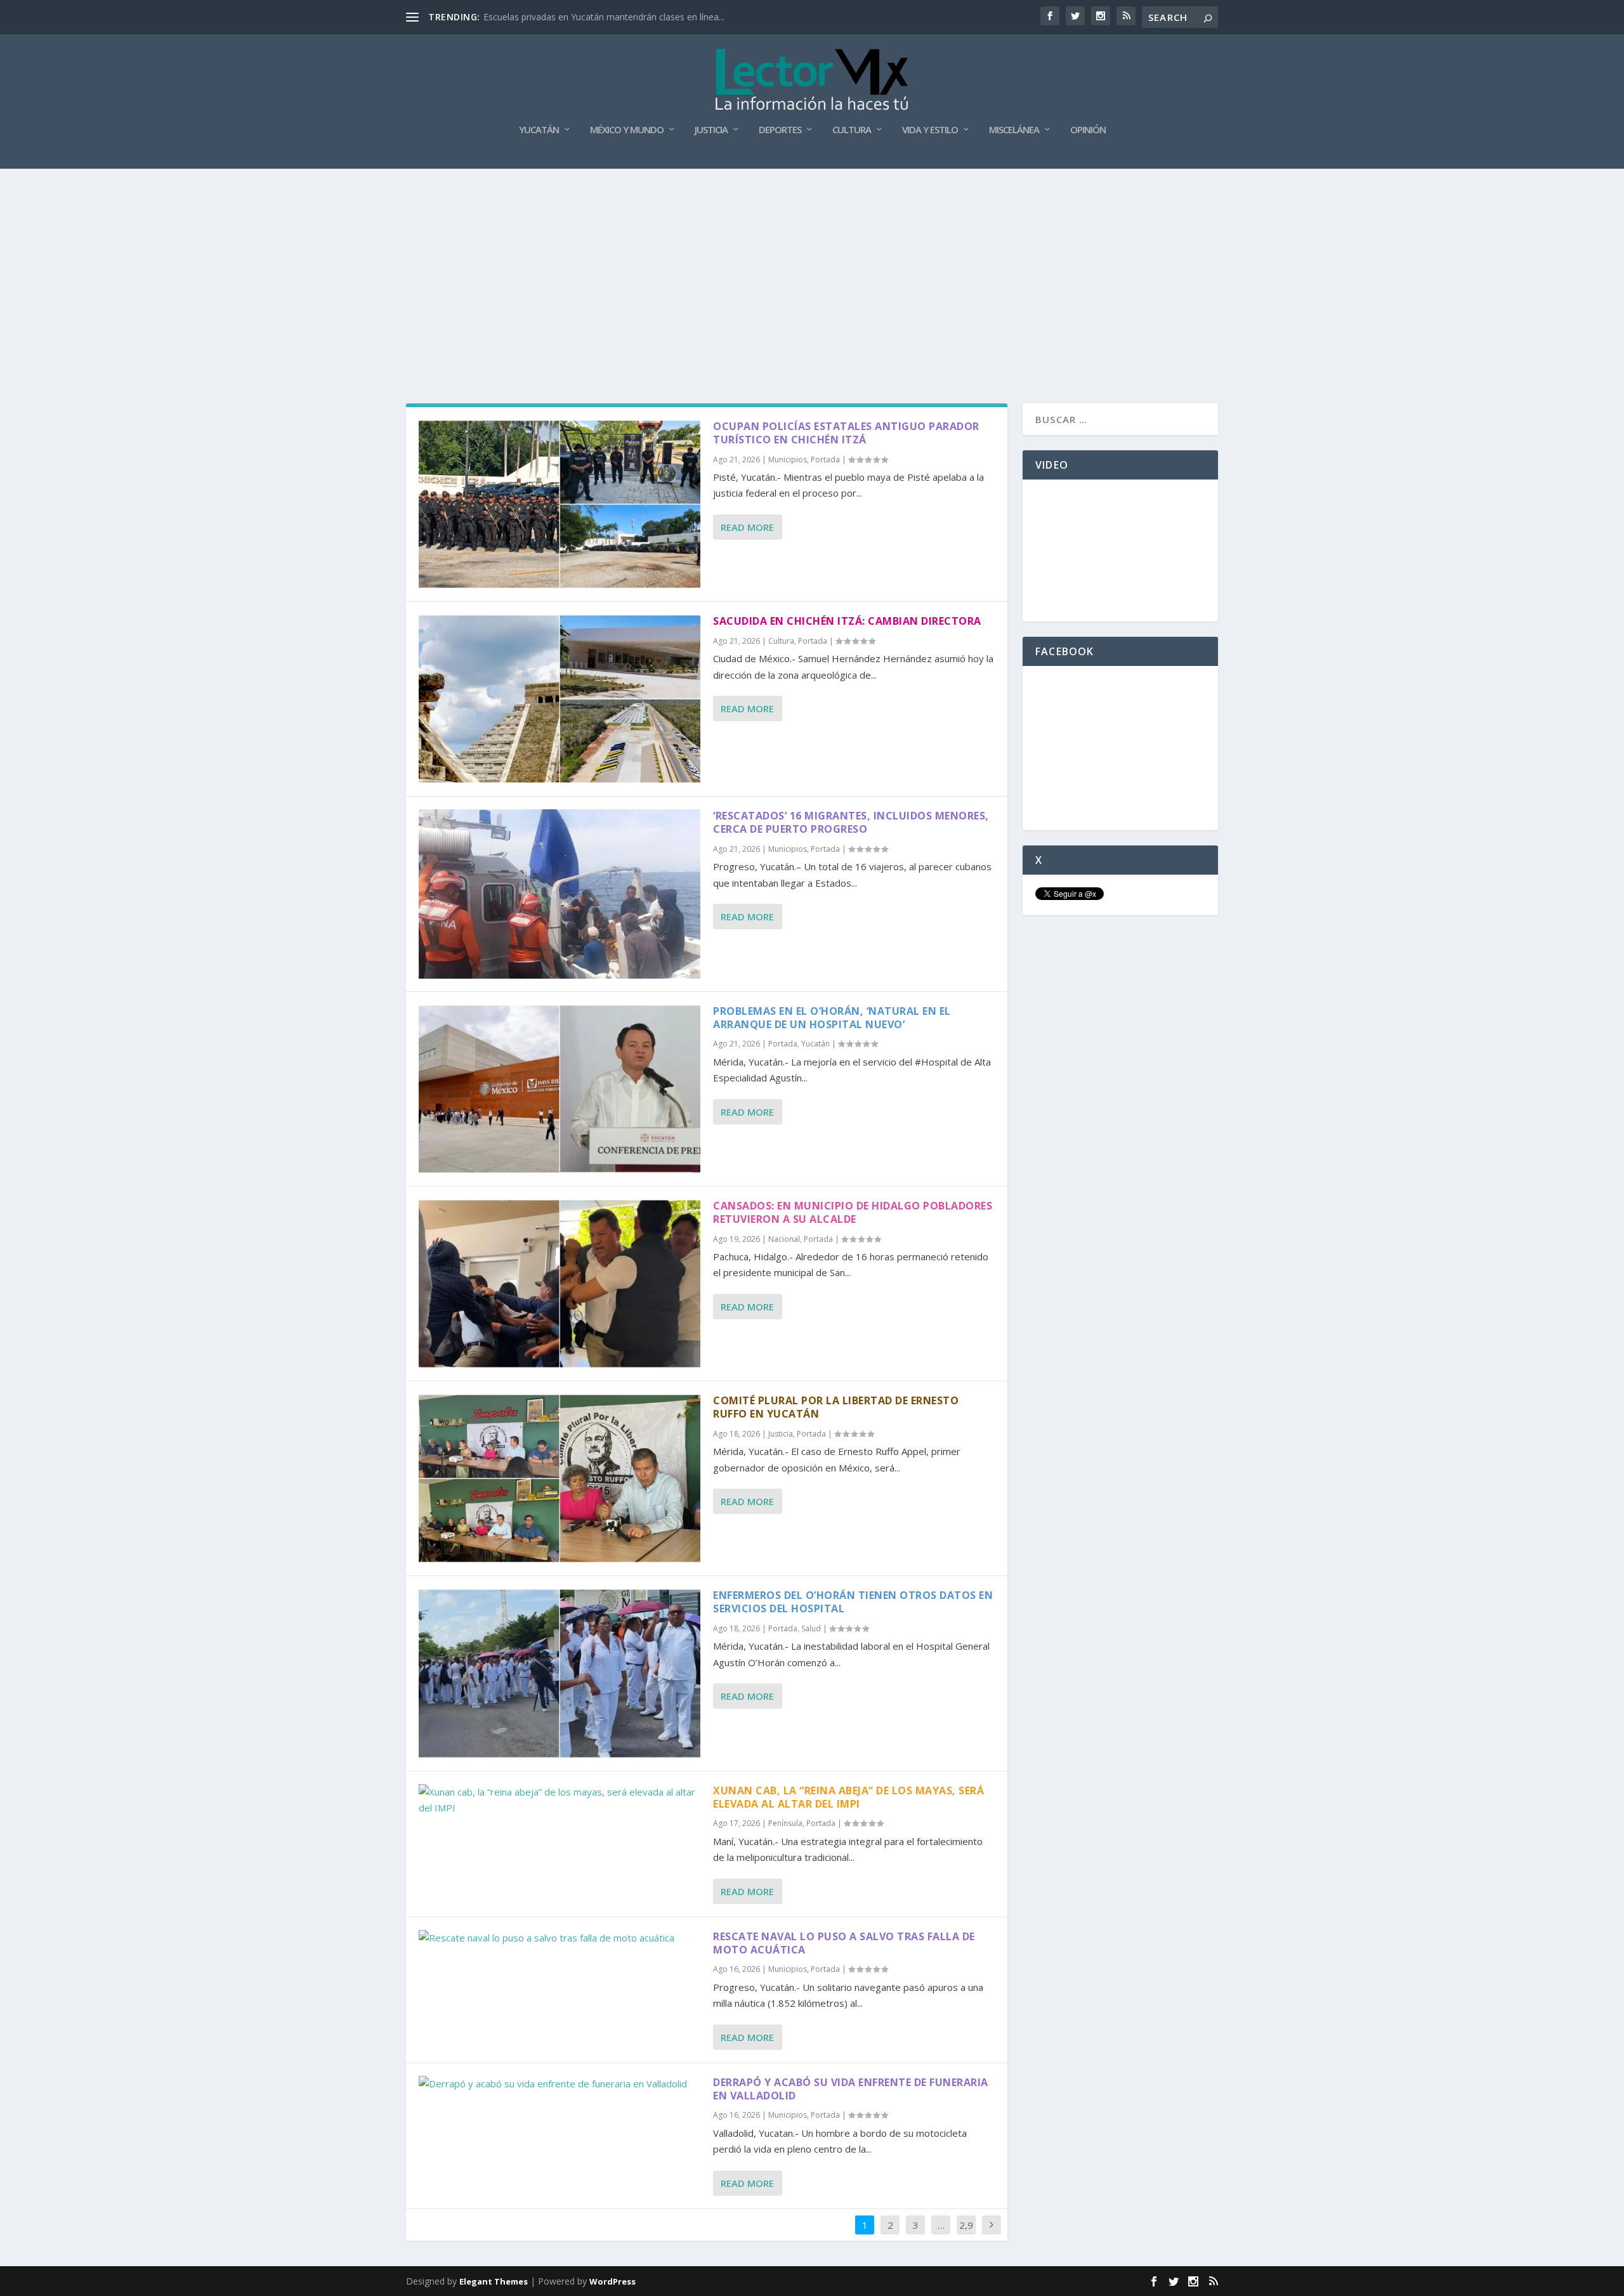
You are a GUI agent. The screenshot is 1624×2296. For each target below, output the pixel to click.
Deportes (780, 130)
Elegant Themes (494, 2281)
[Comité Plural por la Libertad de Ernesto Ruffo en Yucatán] (560, 1478)
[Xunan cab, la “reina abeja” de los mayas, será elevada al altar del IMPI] (560, 1800)
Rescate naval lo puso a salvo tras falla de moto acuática (844, 1943)
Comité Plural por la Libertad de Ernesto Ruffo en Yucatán (836, 1407)
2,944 (966, 2234)
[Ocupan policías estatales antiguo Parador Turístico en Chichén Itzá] (560, 504)
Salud (811, 1628)
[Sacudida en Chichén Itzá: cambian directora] (560, 699)
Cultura (852, 130)
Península (785, 1823)
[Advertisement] (812, 264)
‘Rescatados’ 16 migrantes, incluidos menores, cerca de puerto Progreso (851, 822)
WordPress (612, 2281)
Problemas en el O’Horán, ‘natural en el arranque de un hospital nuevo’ (832, 1018)
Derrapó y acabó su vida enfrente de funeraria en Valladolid (851, 2089)
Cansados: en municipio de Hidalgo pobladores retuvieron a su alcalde (853, 1212)
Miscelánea (1014, 130)
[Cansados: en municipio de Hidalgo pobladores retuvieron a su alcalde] (560, 1284)
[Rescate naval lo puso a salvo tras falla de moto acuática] (560, 1938)
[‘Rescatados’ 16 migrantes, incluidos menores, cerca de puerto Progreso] (560, 894)
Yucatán (539, 130)
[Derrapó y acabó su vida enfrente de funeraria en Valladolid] (560, 2084)
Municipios (788, 460)
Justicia (711, 130)
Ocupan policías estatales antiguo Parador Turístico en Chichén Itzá (846, 433)
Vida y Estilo (930, 130)
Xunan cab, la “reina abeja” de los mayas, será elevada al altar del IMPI (848, 1797)
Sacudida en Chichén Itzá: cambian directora (847, 621)
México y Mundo (627, 130)
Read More (747, 527)
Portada (825, 460)
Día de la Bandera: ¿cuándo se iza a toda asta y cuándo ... (602, 17)
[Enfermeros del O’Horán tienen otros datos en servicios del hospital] (560, 1673)
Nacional (784, 1239)
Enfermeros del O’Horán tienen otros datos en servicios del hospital (853, 1602)
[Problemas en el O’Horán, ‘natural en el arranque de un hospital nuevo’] (560, 1089)
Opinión (1088, 130)
